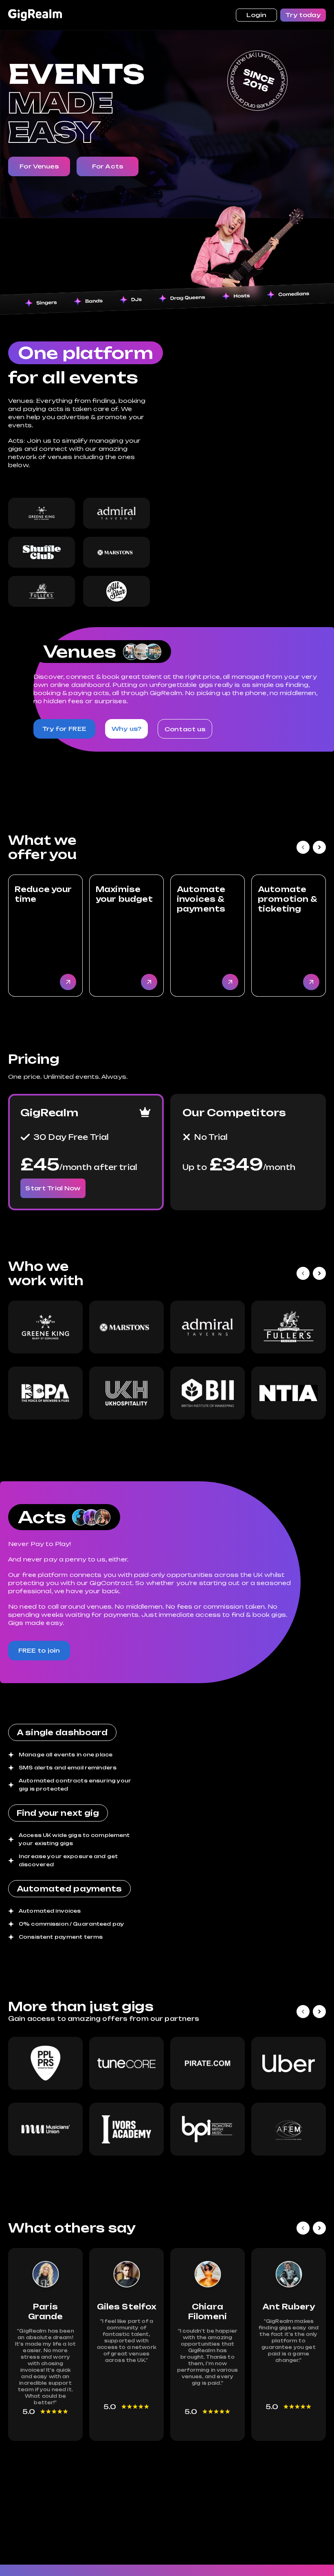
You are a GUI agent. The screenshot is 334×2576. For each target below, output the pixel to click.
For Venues (39, 166)
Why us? (126, 729)
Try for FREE (64, 729)
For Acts (108, 166)
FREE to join (39, 1650)
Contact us (185, 729)
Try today (303, 15)
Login (257, 15)
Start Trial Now (53, 1188)
